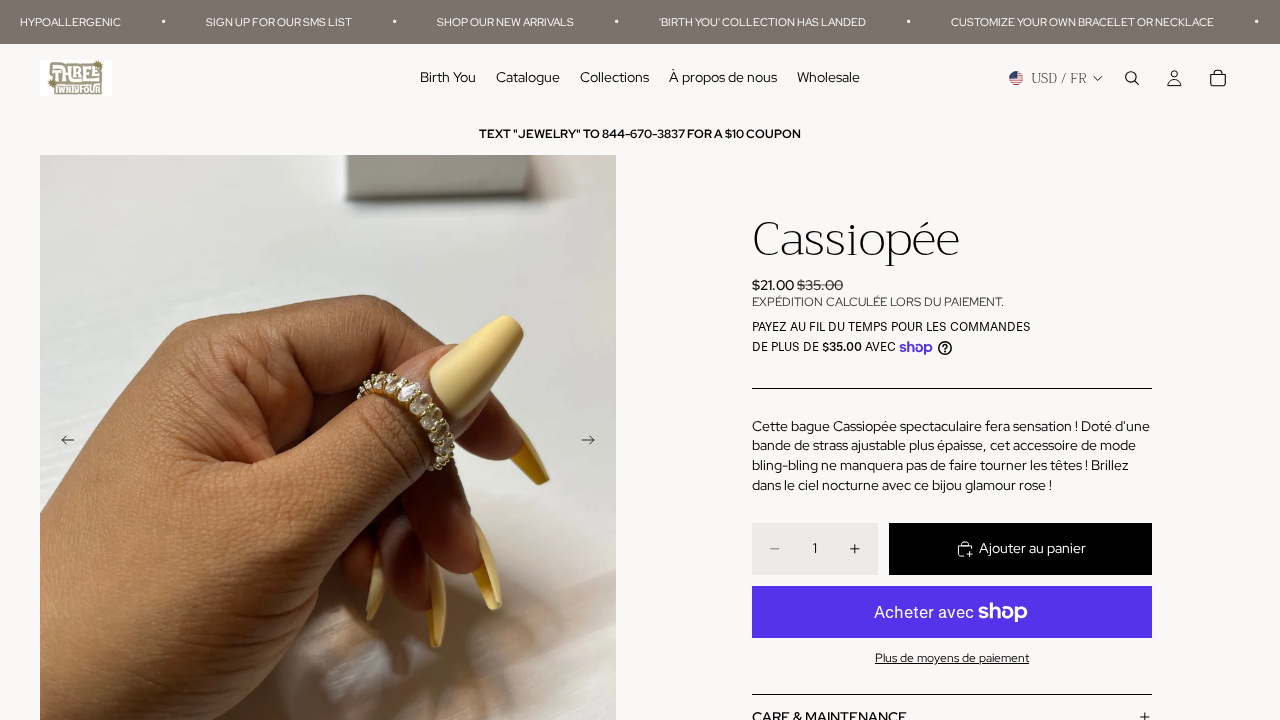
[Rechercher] (1132, 79)
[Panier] (1218, 79)
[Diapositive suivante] (594, 443)
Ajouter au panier (1032, 548)
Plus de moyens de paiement (952, 658)
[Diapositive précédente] (62, 443)
